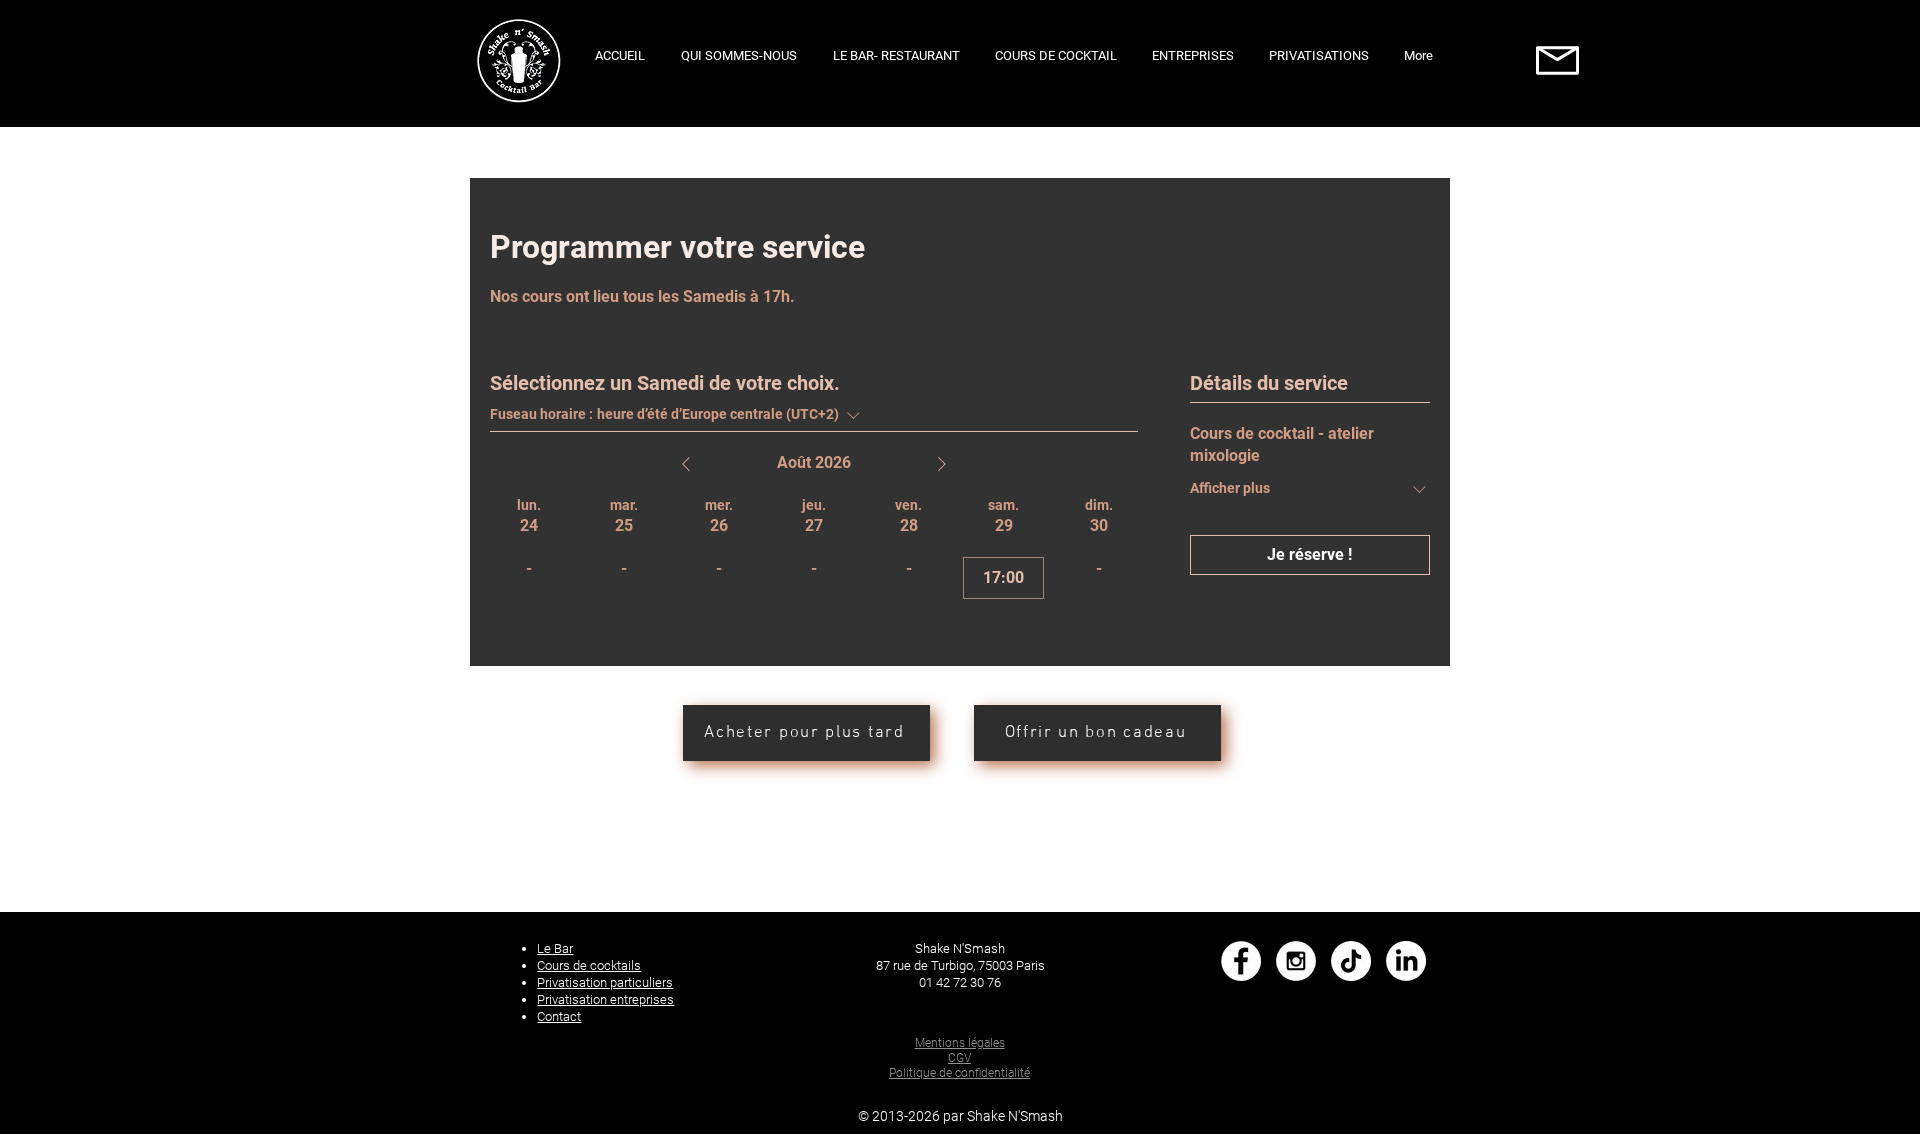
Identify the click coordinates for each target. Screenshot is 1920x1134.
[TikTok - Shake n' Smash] (1351, 961)
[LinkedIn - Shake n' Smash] (1406, 961)
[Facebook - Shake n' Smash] (1241, 961)
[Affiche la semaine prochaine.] (942, 464)
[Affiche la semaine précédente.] (686, 464)
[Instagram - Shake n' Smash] (1296, 961)
